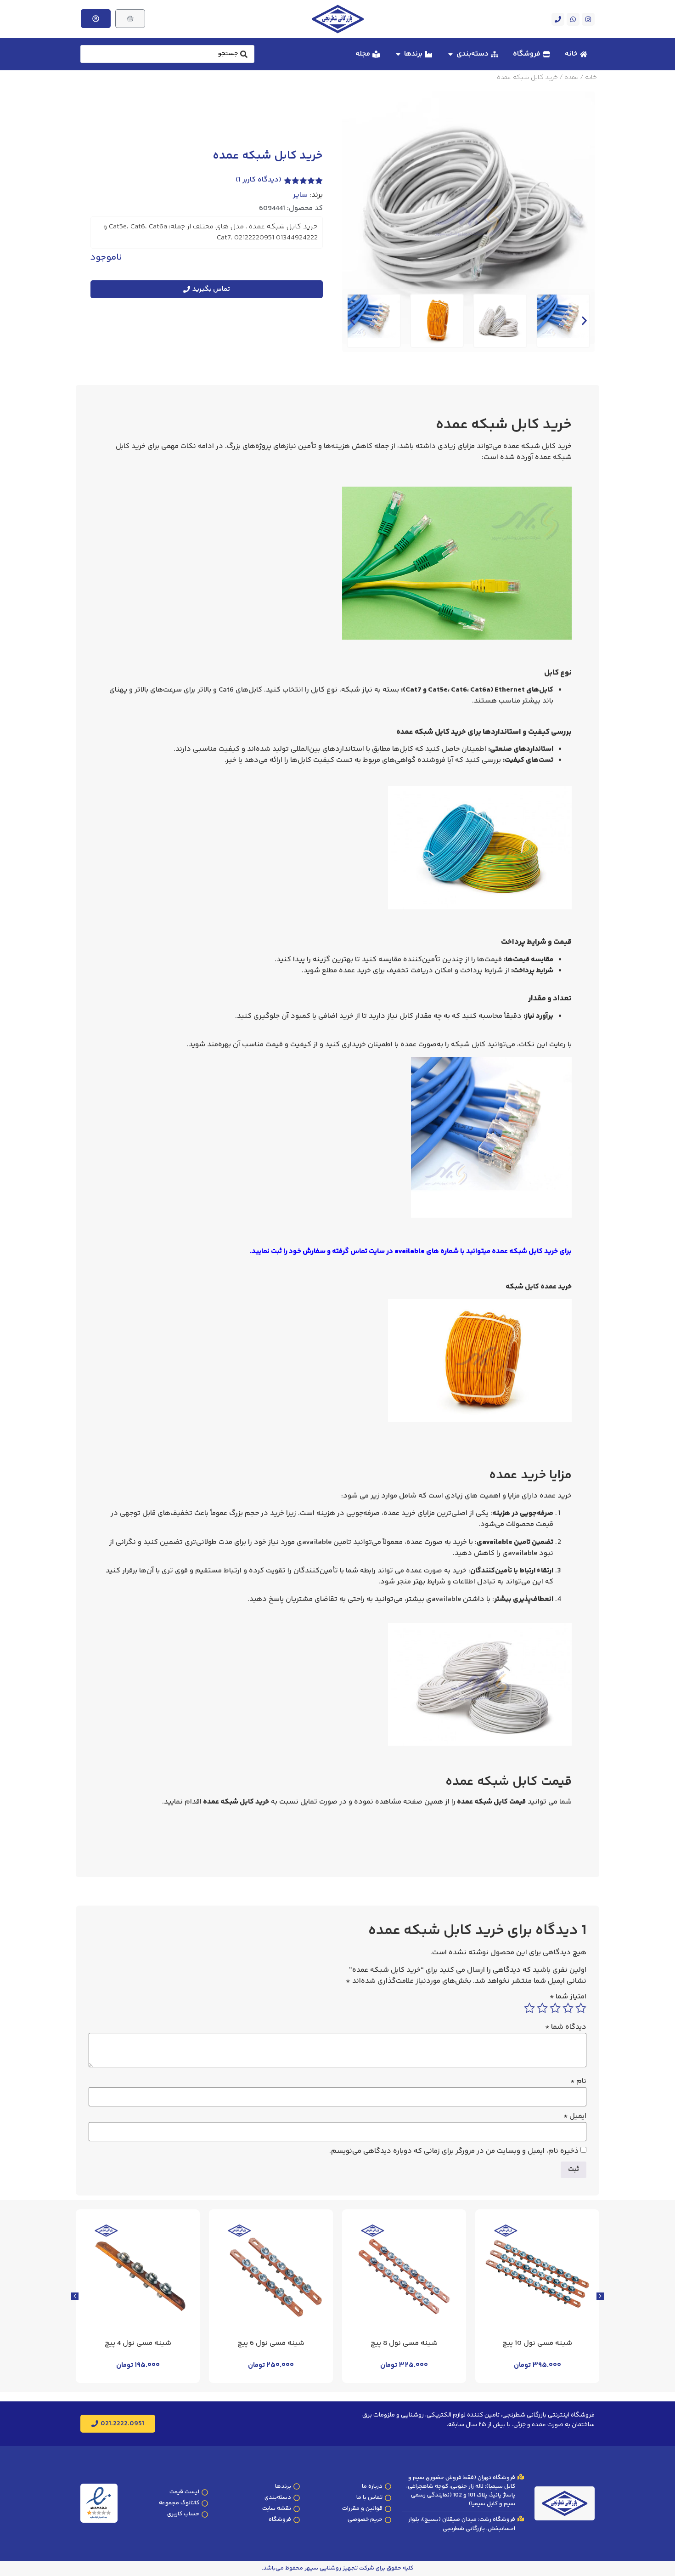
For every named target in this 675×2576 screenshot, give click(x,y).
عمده (571, 78)
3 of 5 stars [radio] (555, 2008)
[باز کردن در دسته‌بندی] (450, 54)
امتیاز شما (568, 1997)
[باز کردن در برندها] (398, 54)
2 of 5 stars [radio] (568, 2008)
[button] (352, 321)
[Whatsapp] (573, 19)
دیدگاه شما (566, 2027)
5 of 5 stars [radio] (529, 2008)
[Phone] (558, 19)
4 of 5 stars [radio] (542, 2008)
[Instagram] (588, 19)
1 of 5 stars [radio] (581, 2008)
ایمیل (575, 2116)
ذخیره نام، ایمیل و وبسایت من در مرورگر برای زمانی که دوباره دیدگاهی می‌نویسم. (454, 2151)
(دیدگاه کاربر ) (259, 180)
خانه (591, 78)
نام (578, 2082)
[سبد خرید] (130, 19)
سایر (300, 195)
